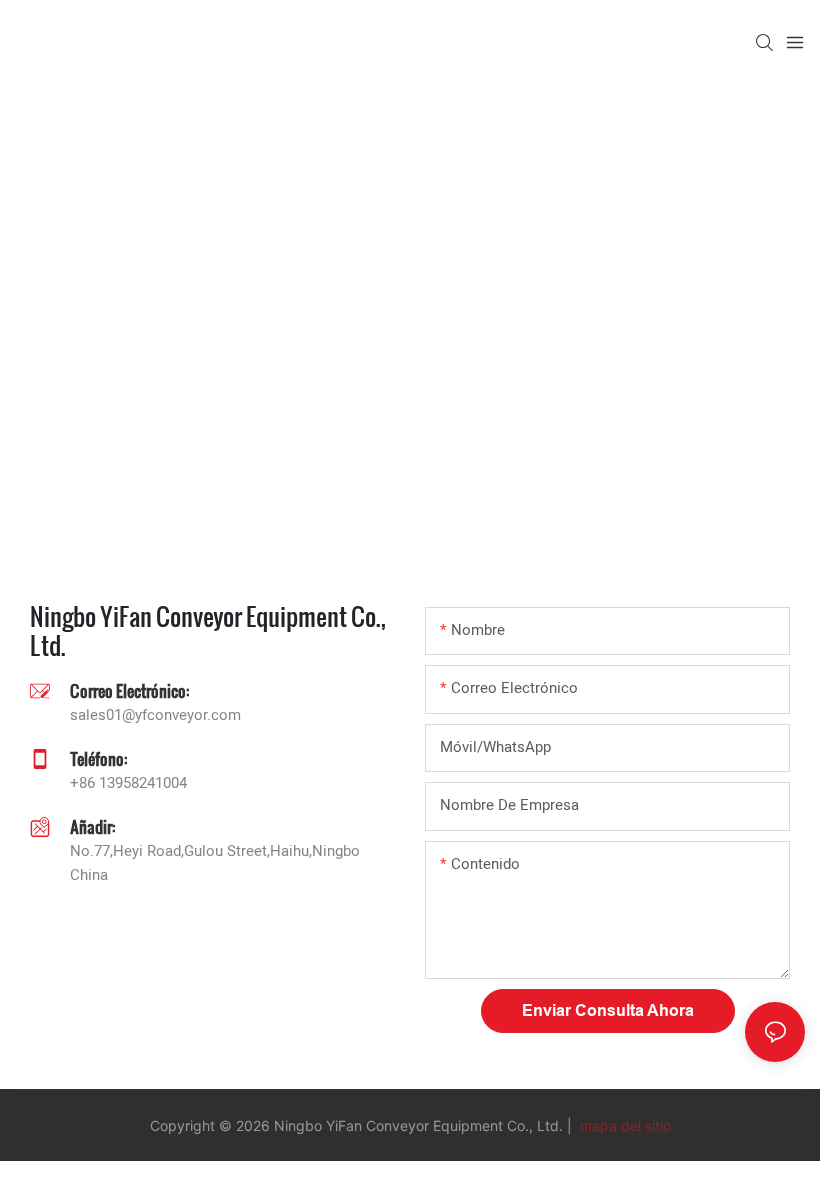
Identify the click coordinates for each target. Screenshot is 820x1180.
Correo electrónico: (129, 690)
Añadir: (92, 826)
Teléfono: (98, 758)
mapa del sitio (623, 1125)
